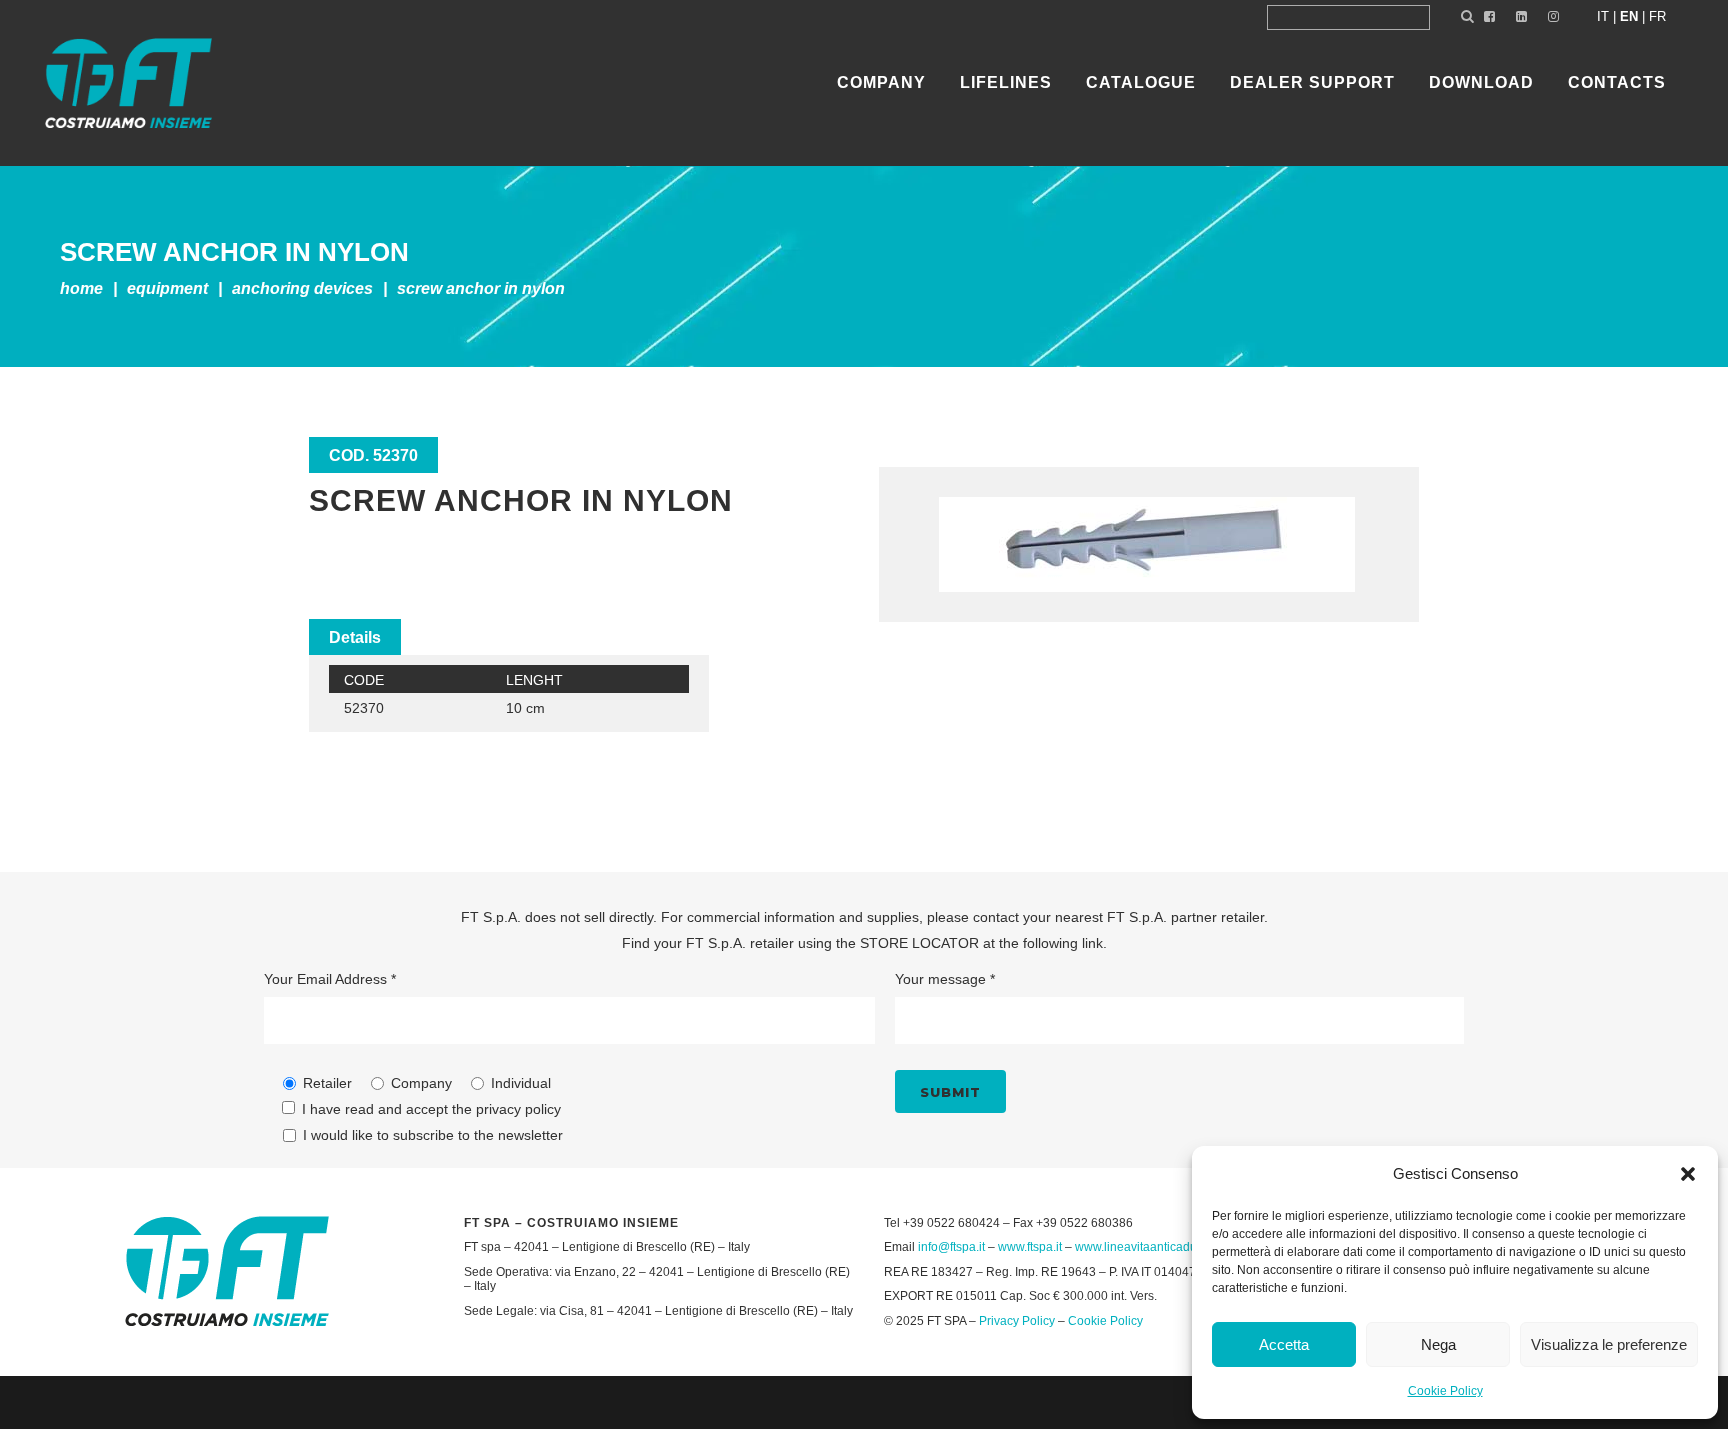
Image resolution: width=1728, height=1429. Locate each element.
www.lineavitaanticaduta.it (1145, 1247)
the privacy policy (506, 1109)
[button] (1688, 1174)
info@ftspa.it (951, 1247)
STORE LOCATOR (919, 943)
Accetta (1284, 1344)
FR (1657, 16)
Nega (1438, 1344)
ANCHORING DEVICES (302, 288)
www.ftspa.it (1030, 1247)
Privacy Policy (1017, 1321)
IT (1603, 16)
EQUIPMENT (167, 288)
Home (81, 288)
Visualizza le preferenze (1609, 1344)
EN (1629, 16)
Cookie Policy (1445, 1391)
